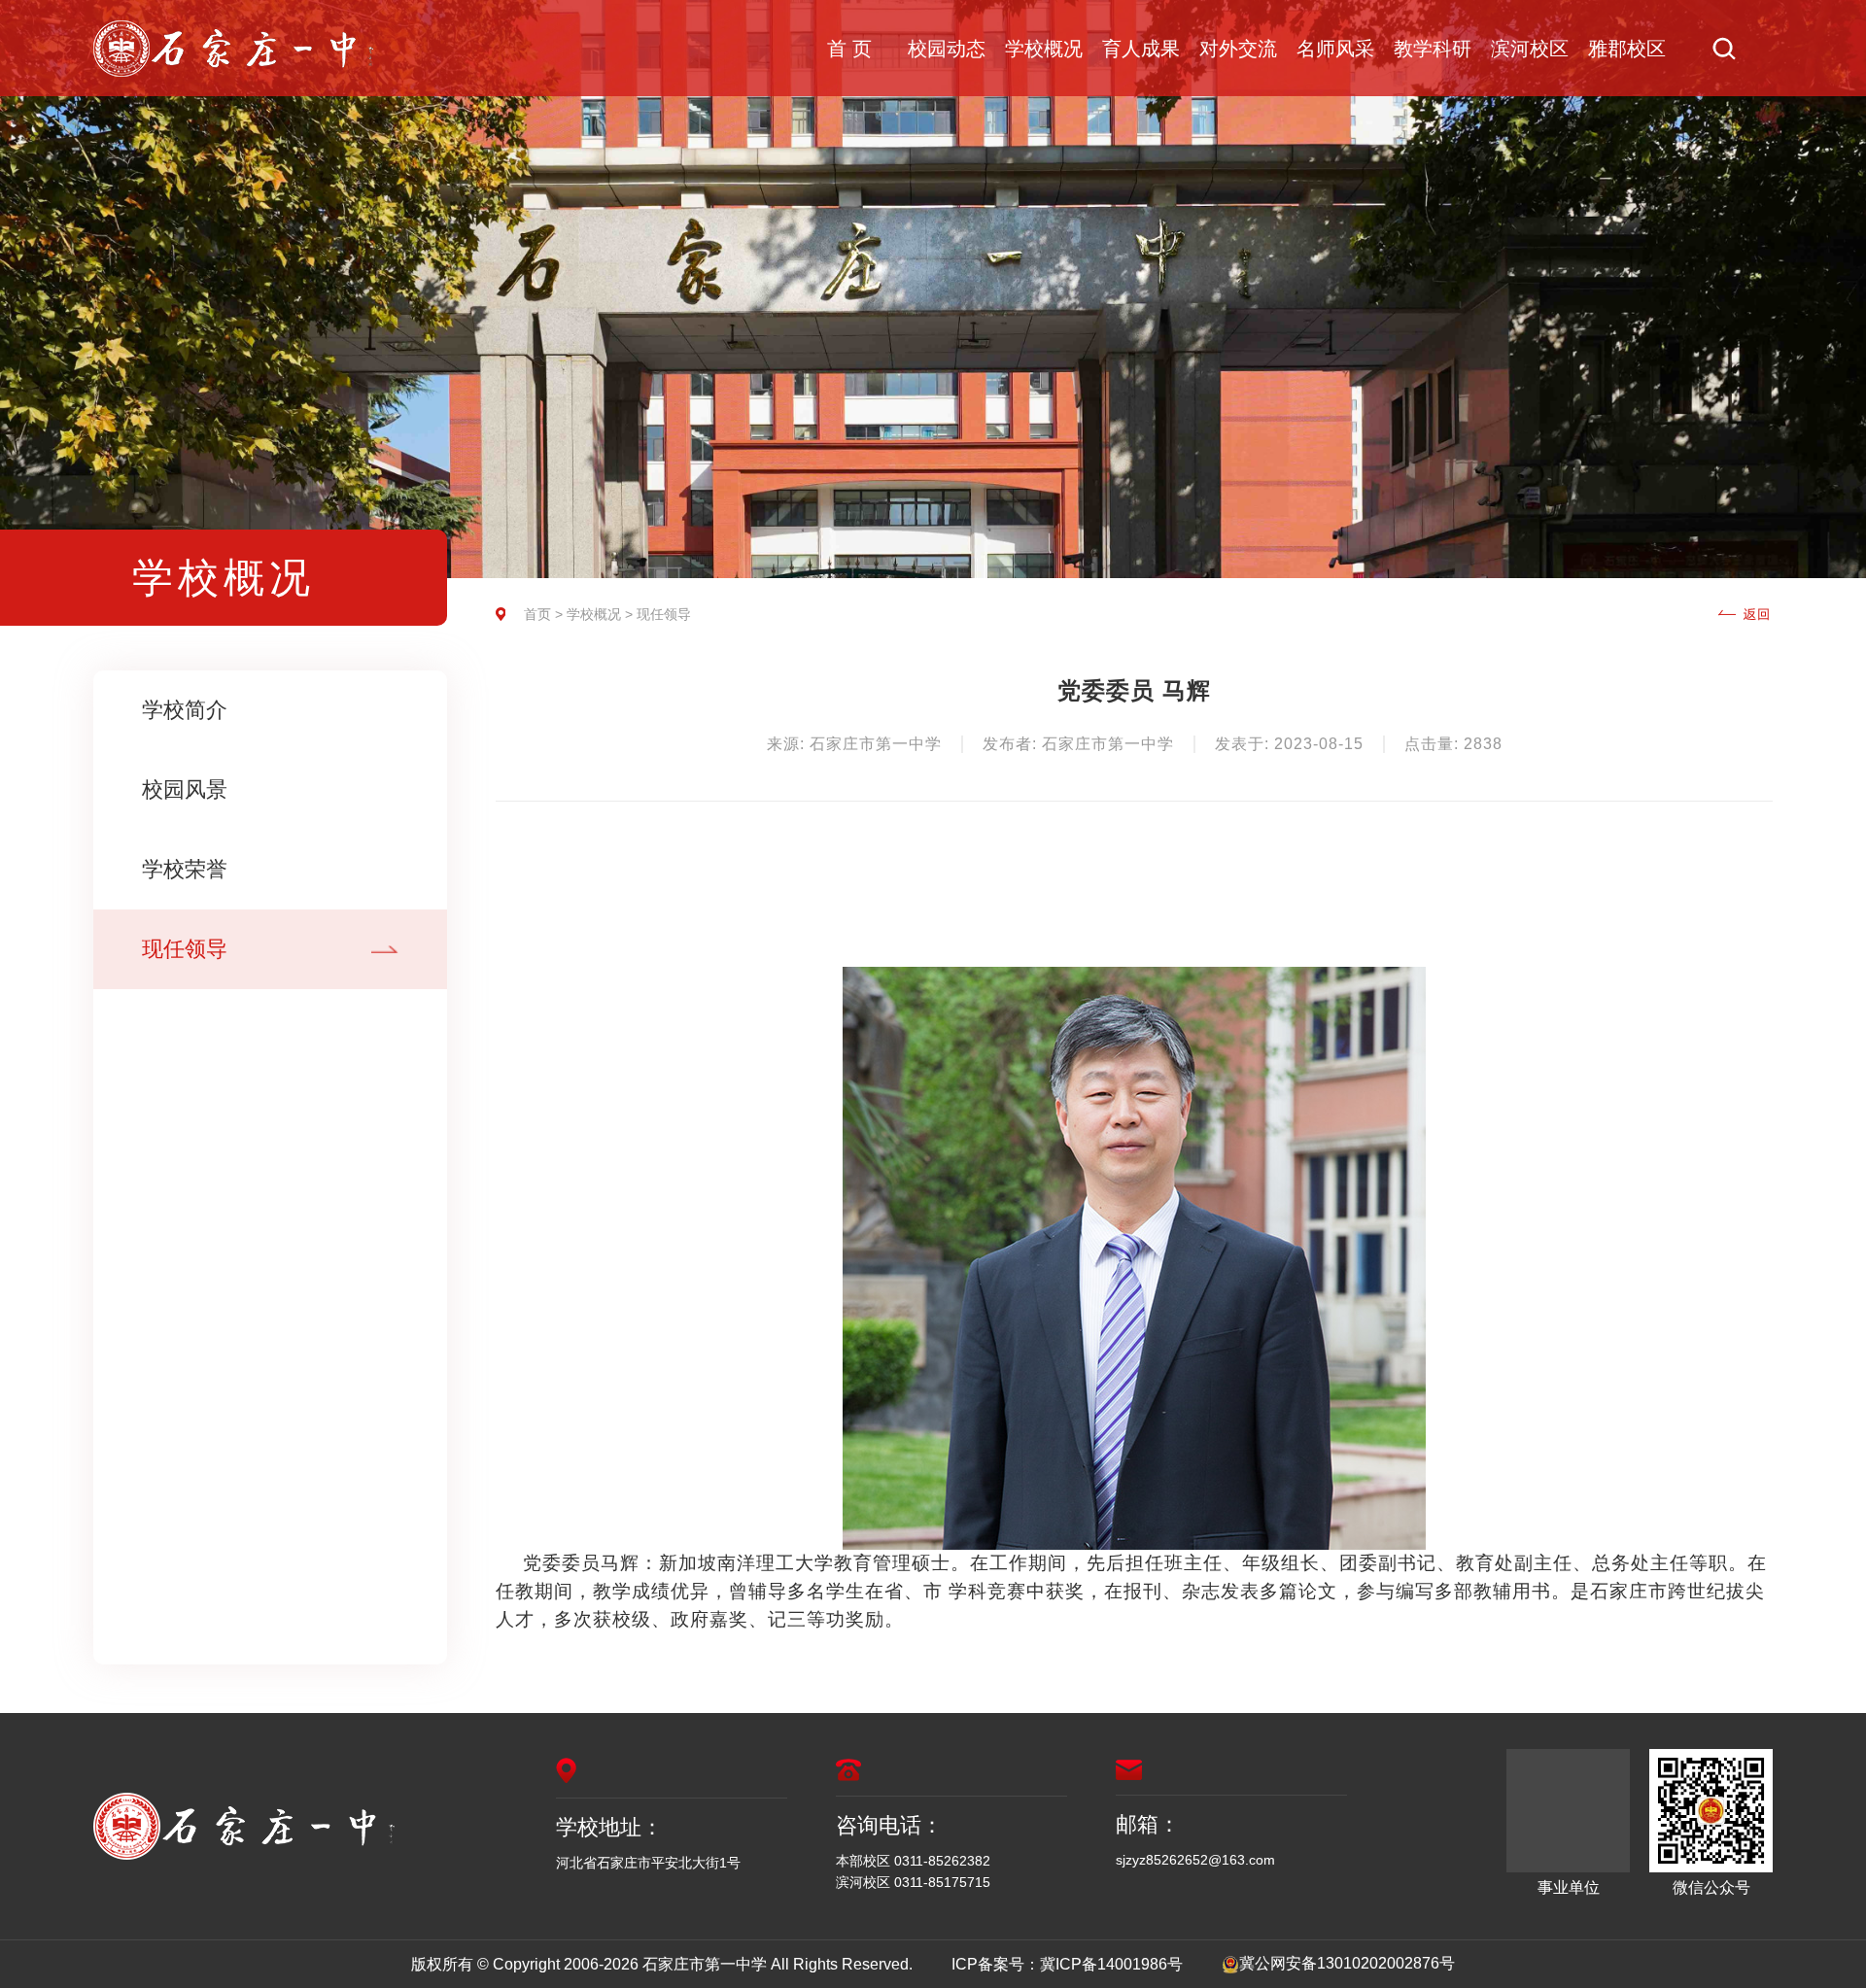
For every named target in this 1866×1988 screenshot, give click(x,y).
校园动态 (947, 49)
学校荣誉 (185, 869)
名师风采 (1335, 49)
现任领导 (185, 949)
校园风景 (185, 789)
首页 (537, 614)
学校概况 (1044, 49)
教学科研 (1433, 49)
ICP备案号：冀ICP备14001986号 (1067, 1965)
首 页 (849, 49)
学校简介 (185, 710)
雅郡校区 (1627, 49)
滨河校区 (1530, 49)
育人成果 (1141, 49)
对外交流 (1238, 49)
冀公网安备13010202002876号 (1347, 1964)
